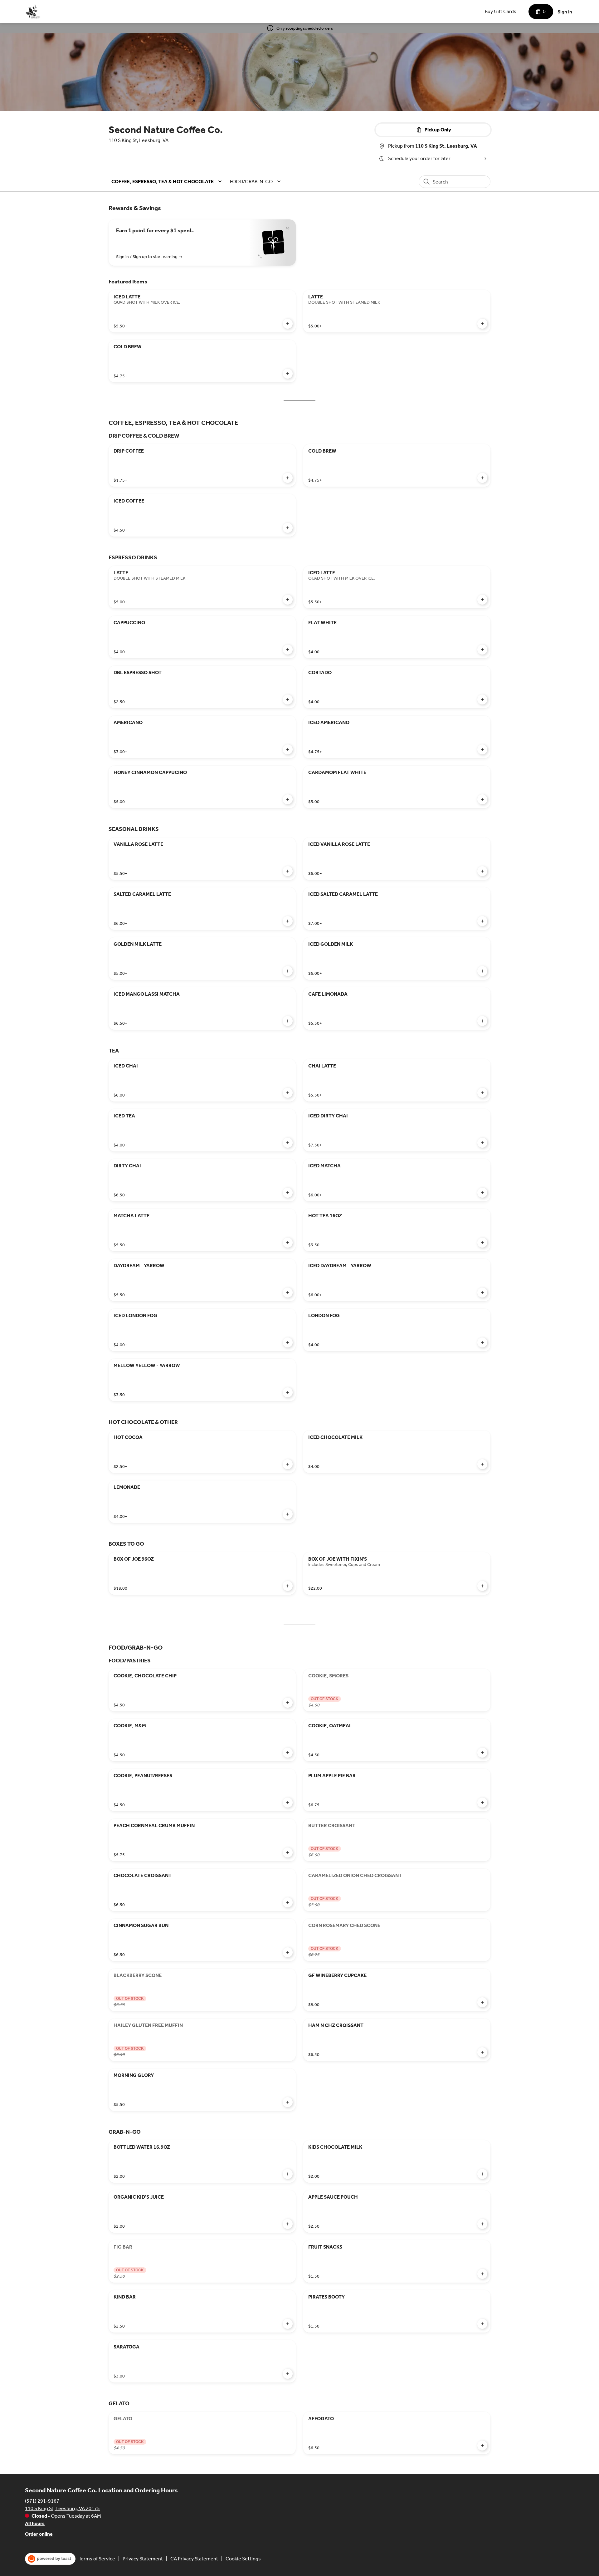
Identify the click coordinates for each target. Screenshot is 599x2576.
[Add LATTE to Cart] (482, 324)
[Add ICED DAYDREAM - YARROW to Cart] (482, 1293)
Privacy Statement (143, 2559)
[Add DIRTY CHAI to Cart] (288, 1193)
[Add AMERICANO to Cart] (288, 749)
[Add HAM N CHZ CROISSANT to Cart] (482, 2052)
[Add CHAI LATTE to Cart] (482, 1093)
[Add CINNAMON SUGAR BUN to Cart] (288, 1952)
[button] (168, 182)
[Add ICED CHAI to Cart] (288, 1093)
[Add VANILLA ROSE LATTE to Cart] (288, 871)
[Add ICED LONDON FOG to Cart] (288, 1342)
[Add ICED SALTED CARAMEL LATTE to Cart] (482, 921)
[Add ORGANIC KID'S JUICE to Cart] (288, 2224)
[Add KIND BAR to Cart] (288, 2324)
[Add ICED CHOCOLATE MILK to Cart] (482, 1464)
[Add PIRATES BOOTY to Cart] (482, 2324)
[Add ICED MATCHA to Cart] (482, 1193)
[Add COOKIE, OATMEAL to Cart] (482, 1753)
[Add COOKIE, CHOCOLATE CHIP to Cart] (288, 1703)
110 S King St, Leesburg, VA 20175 (62, 2508)
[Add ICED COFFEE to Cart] (288, 528)
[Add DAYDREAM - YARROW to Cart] (288, 1293)
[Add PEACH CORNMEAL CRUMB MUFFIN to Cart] (288, 1852)
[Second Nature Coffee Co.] (33, 12)
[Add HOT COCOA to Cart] (288, 1464)
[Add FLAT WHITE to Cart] (482, 650)
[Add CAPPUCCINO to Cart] (288, 650)
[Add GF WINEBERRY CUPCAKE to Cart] (482, 2002)
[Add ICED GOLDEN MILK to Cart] (482, 971)
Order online (39, 2534)
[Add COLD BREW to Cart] (288, 374)
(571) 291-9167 (42, 2501)
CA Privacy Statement (194, 2559)
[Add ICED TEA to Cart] (288, 1143)
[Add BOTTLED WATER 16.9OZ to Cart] (288, 2174)
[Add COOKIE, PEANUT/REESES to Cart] (288, 1803)
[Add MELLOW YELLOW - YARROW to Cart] (288, 1392)
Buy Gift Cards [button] (501, 11)
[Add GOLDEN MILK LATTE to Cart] (288, 971)
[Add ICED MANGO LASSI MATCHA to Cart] (288, 1021)
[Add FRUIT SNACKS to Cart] (482, 2274)
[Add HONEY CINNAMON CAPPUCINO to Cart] (288, 799)
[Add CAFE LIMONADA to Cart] (482, 1021)
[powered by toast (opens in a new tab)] (50, 2559)
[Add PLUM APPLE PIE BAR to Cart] (482, 1803)
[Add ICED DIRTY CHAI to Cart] (482, 1143)
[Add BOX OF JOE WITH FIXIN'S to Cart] (482, 1586)
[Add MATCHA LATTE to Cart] (288, 1243)
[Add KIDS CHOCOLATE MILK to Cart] (482, 2174)
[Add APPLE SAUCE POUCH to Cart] (482, 2224)
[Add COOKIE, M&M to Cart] (288, 1753)
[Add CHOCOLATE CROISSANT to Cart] (288, 1902)
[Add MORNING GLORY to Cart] (288, 2102)
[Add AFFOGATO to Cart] (482, 2446)
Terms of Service (97, 2559)
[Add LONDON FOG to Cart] (482, 1342)
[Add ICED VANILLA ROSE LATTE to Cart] (482, 871)
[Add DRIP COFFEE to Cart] (288, 478)
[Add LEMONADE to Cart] (288, 1514)
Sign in (565, 12)
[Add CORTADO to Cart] (482, 699)
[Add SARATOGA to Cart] (288, 2374)
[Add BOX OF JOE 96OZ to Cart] (288, 1586)
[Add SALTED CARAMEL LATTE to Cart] (288, 921)
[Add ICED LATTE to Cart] (288, 324)
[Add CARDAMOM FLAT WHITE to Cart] (482, 799)
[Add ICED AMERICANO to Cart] (482, 749)
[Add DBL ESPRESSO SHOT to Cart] (288, 699)
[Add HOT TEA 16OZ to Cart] (482, 1243)
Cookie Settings (243, 2559)
